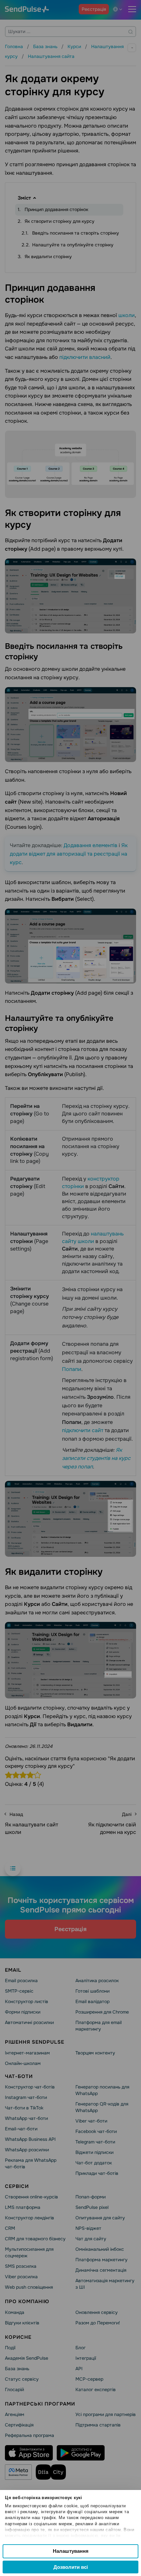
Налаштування (71, 2551)
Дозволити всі (71, 2567)
